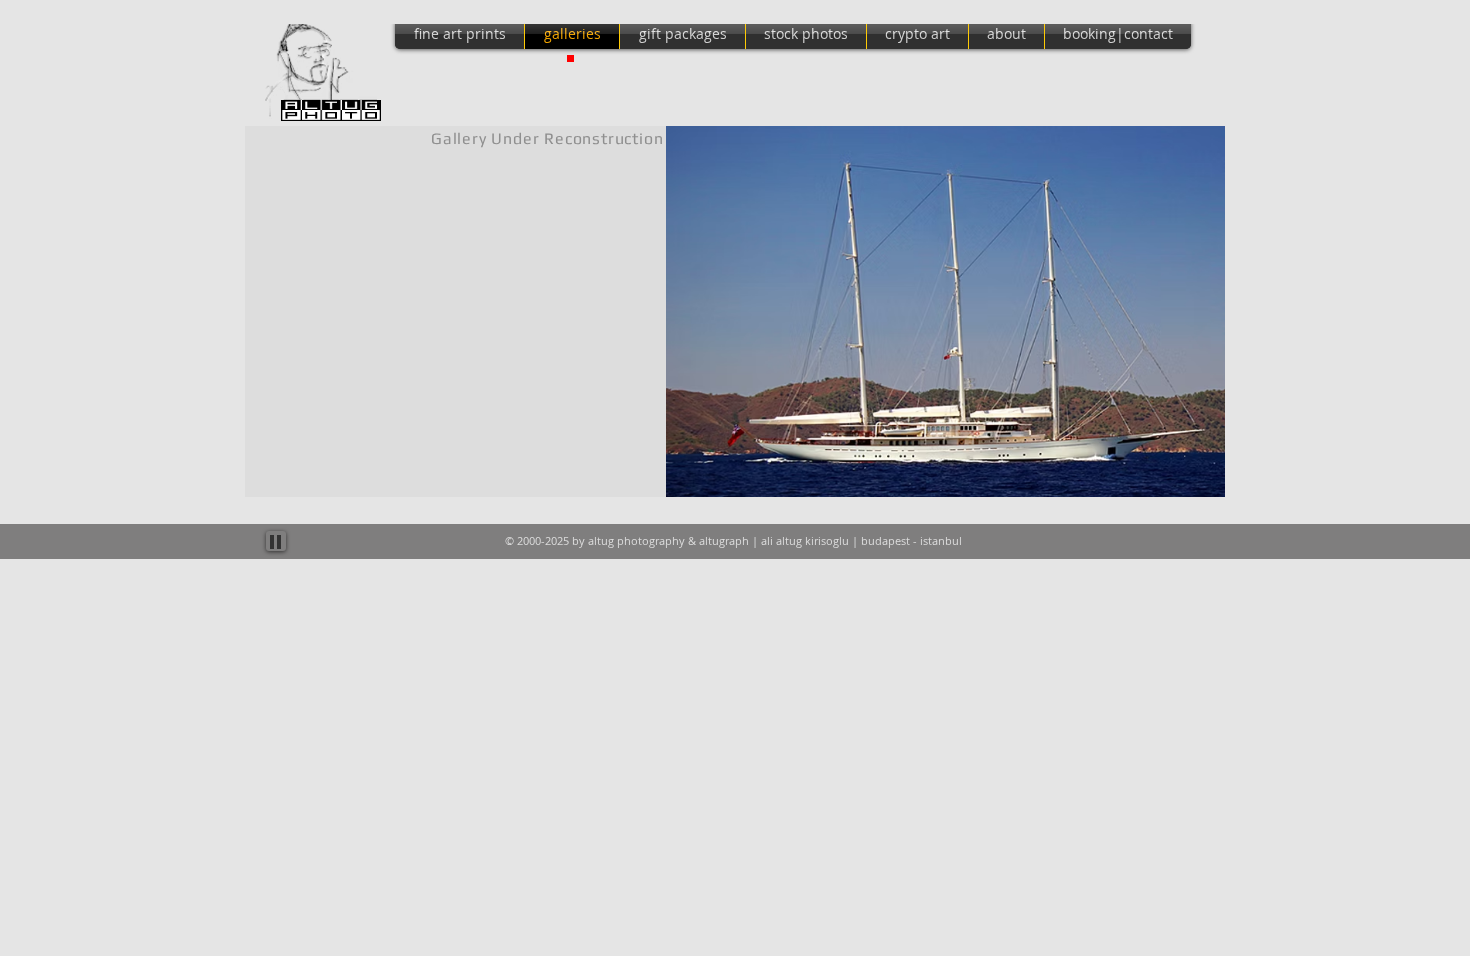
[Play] (276, 541)
